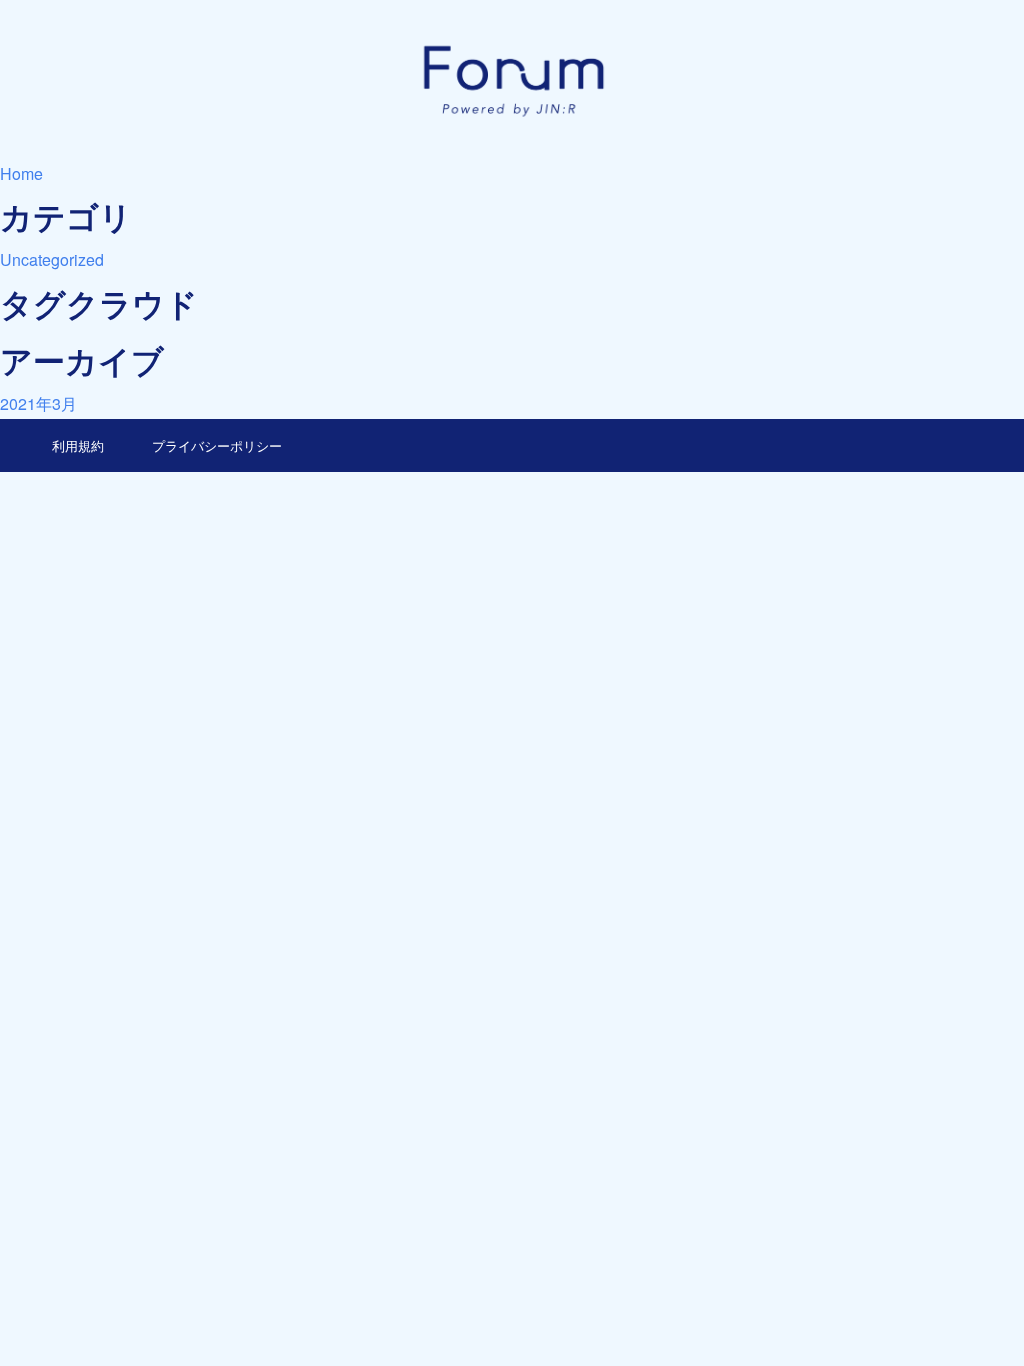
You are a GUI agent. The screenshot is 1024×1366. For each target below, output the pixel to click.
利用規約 (78, 445)
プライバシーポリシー (217, 445)
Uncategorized (52, 259)
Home (21, 173)
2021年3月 (38, 403)
